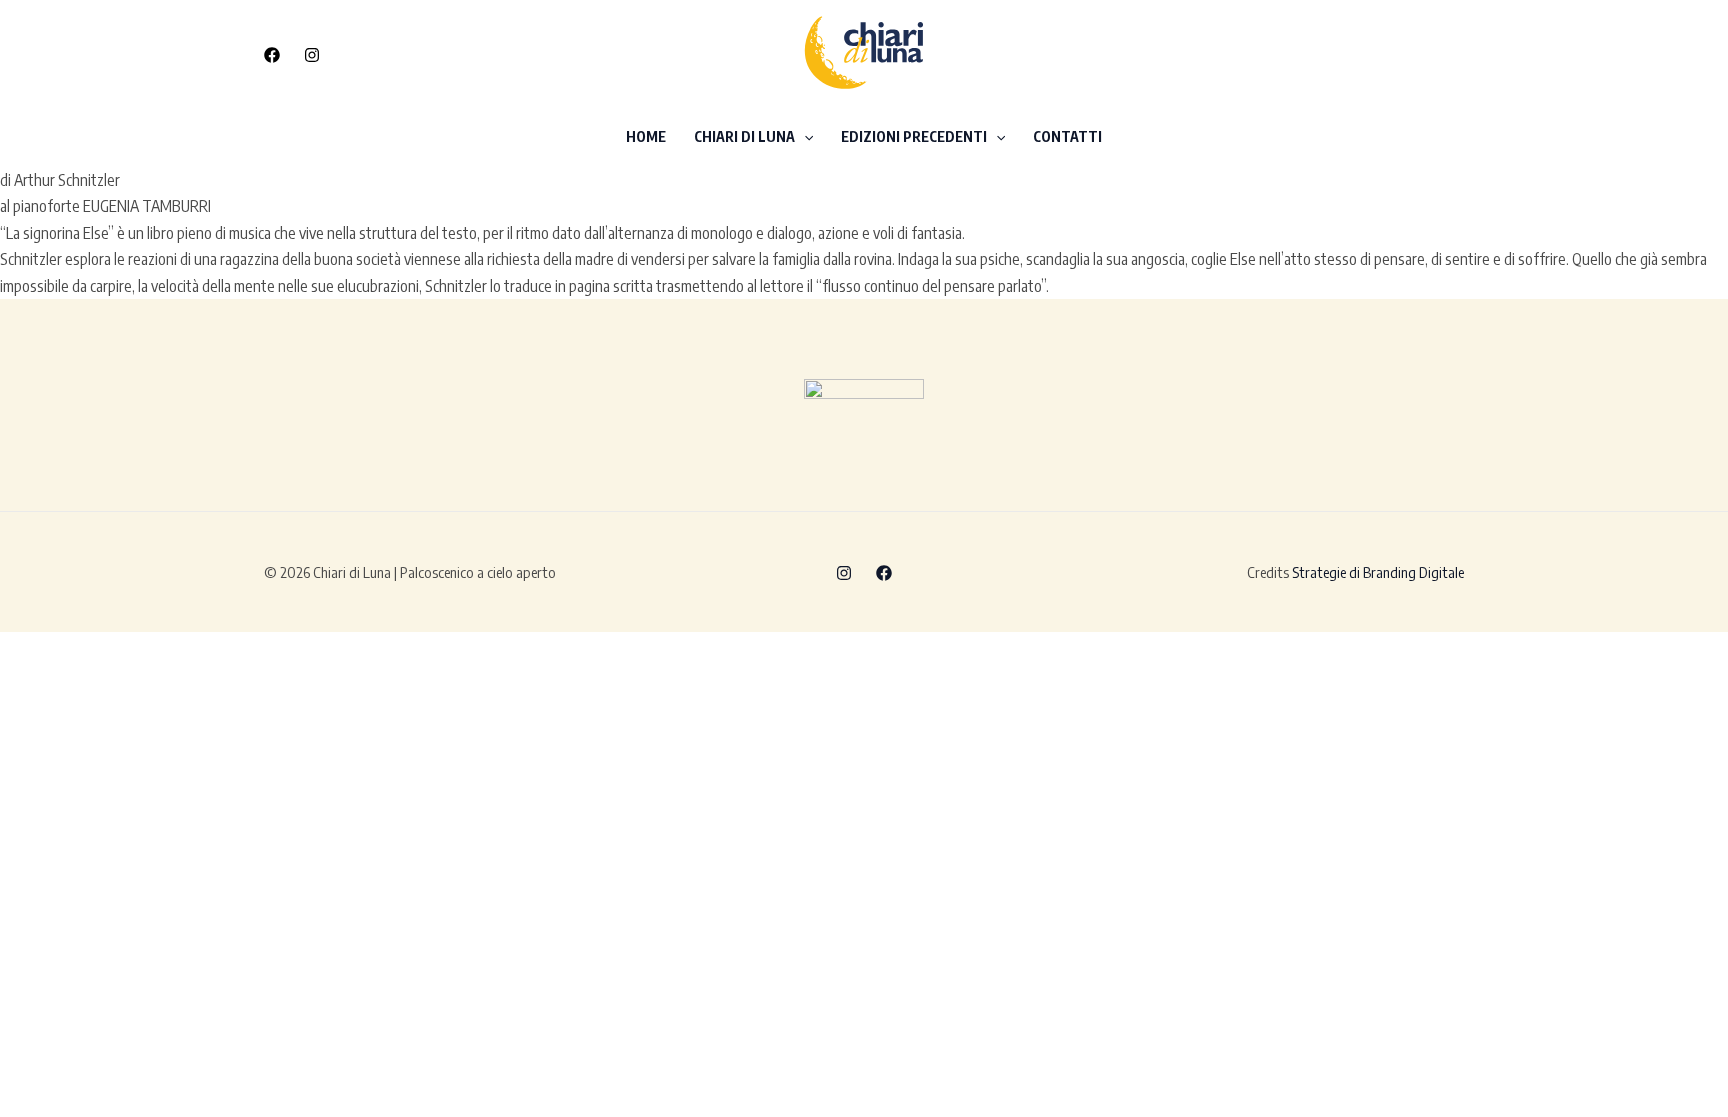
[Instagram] (312, 55)
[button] (1363, 53)
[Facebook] (272, 55)
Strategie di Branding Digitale (1378, 572)
